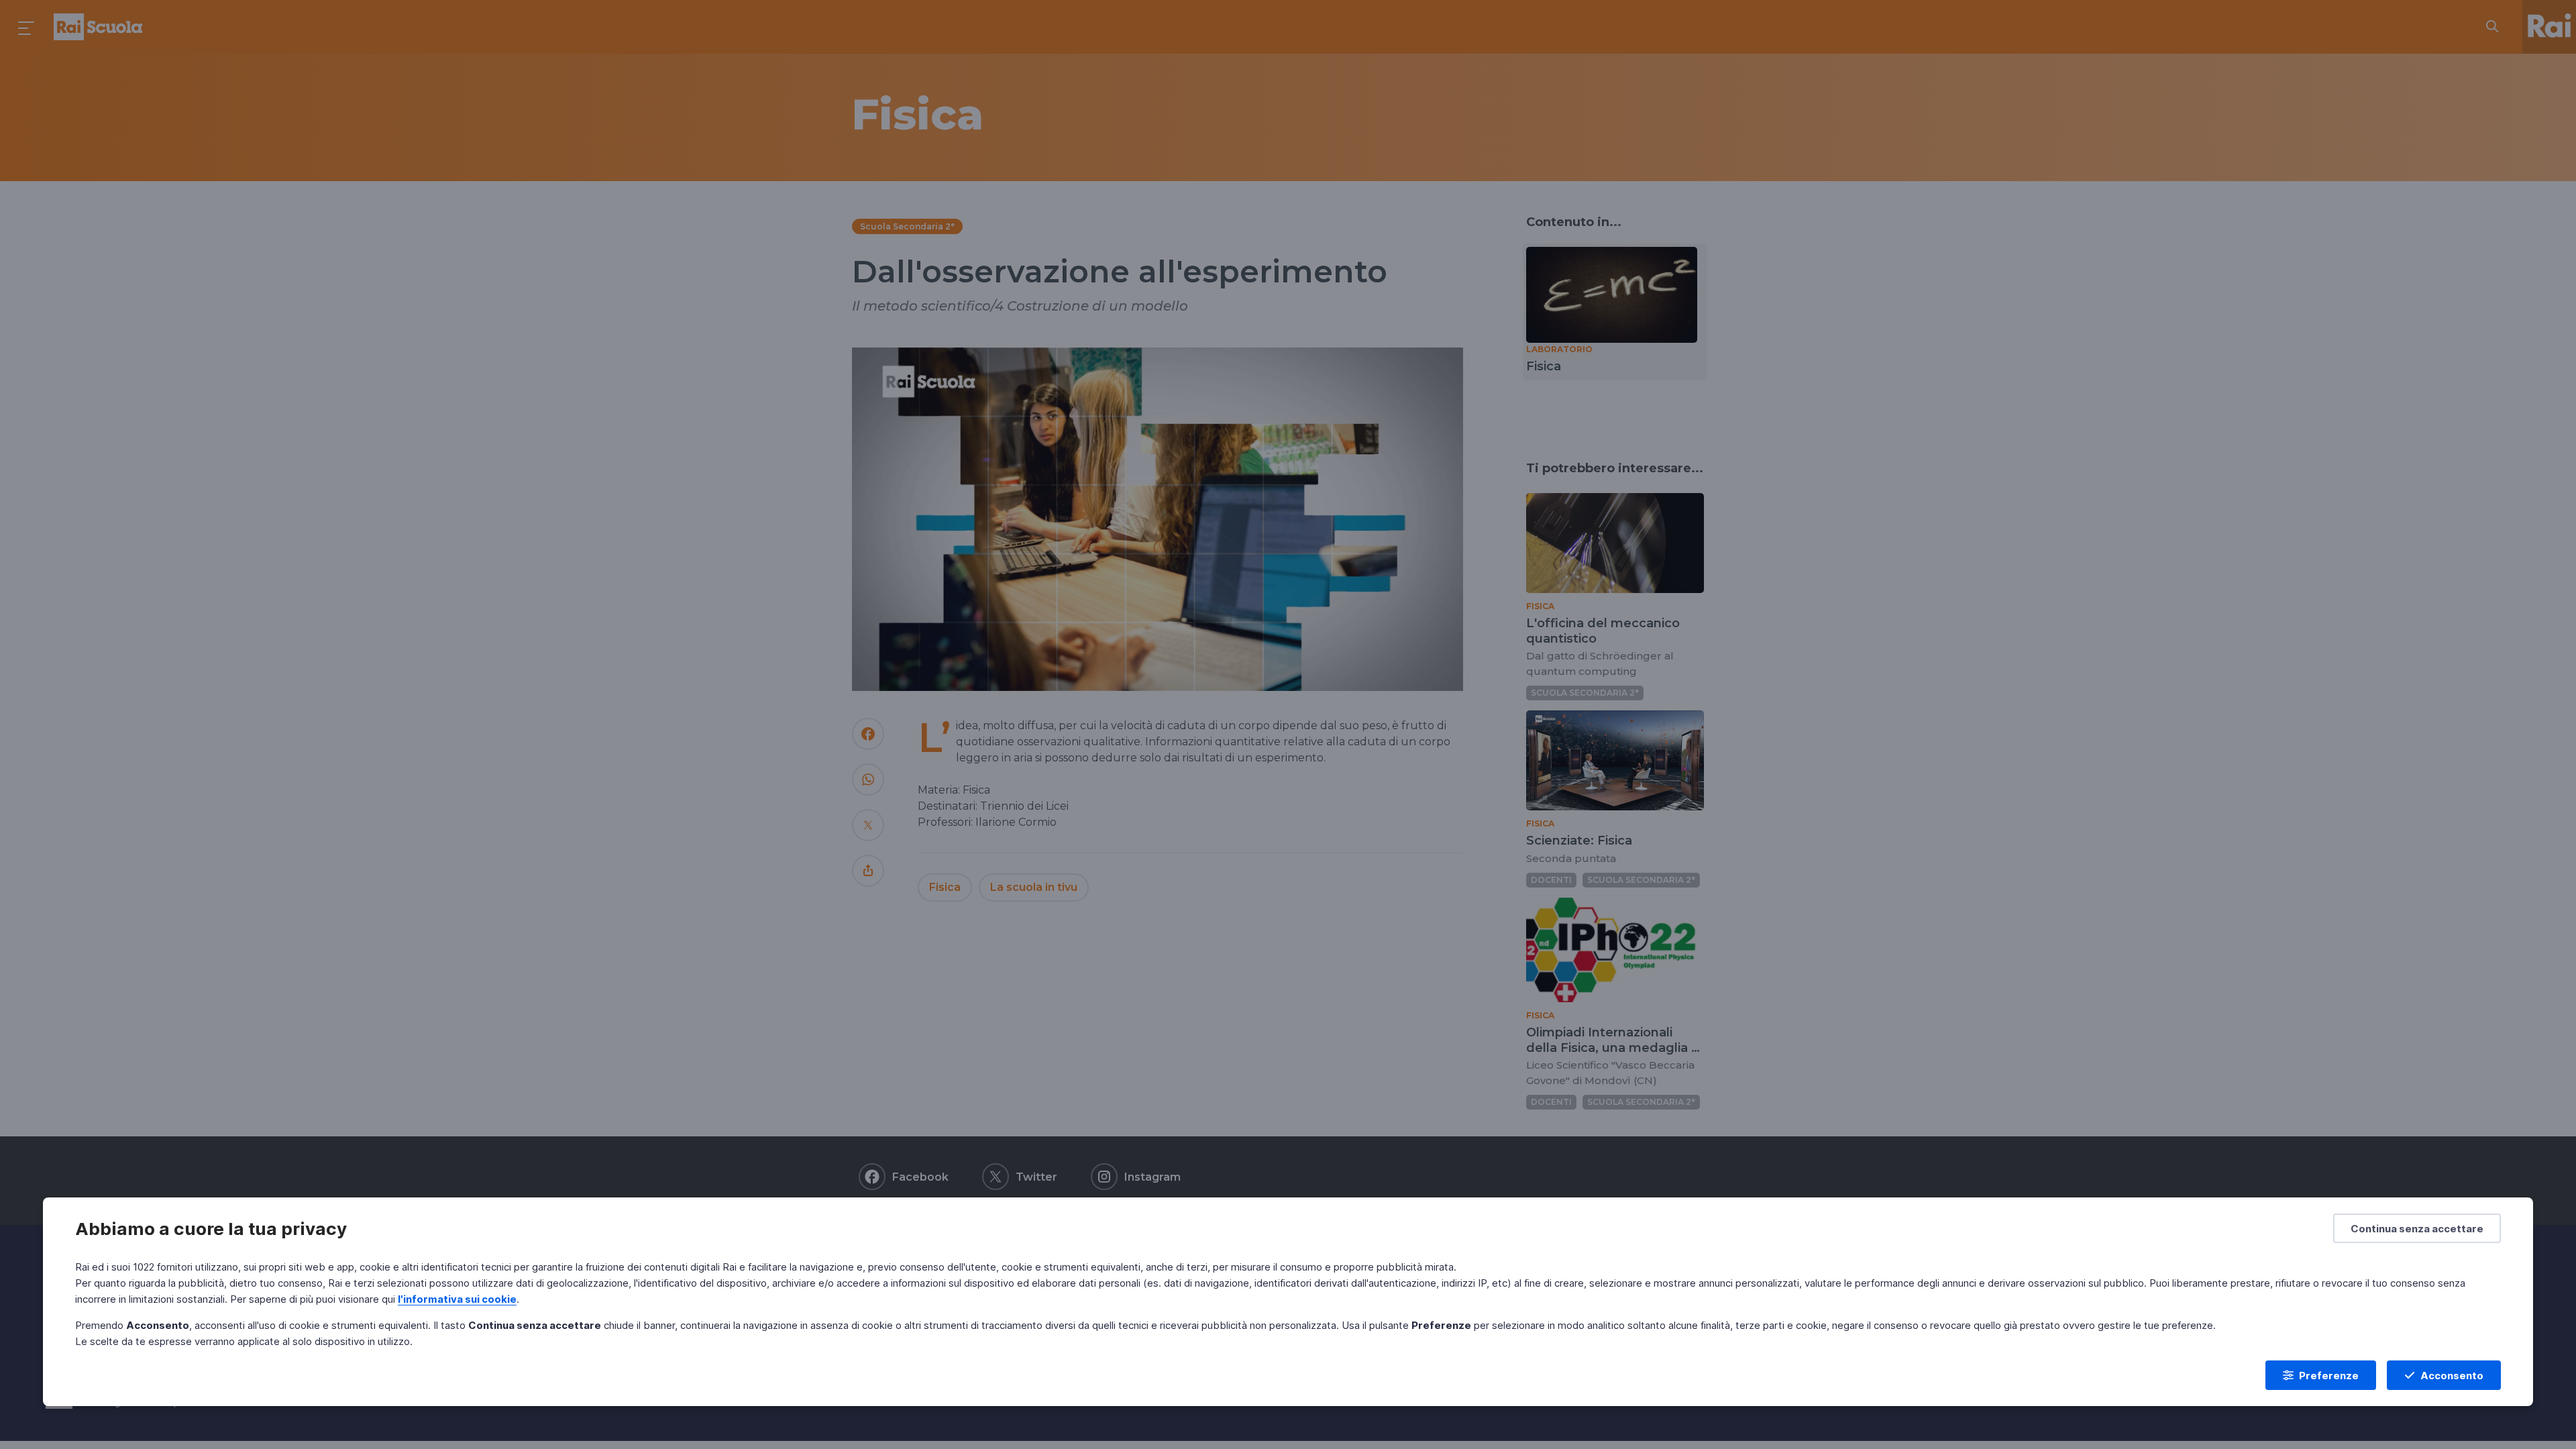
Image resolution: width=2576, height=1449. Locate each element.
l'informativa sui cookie (457, 1299)
